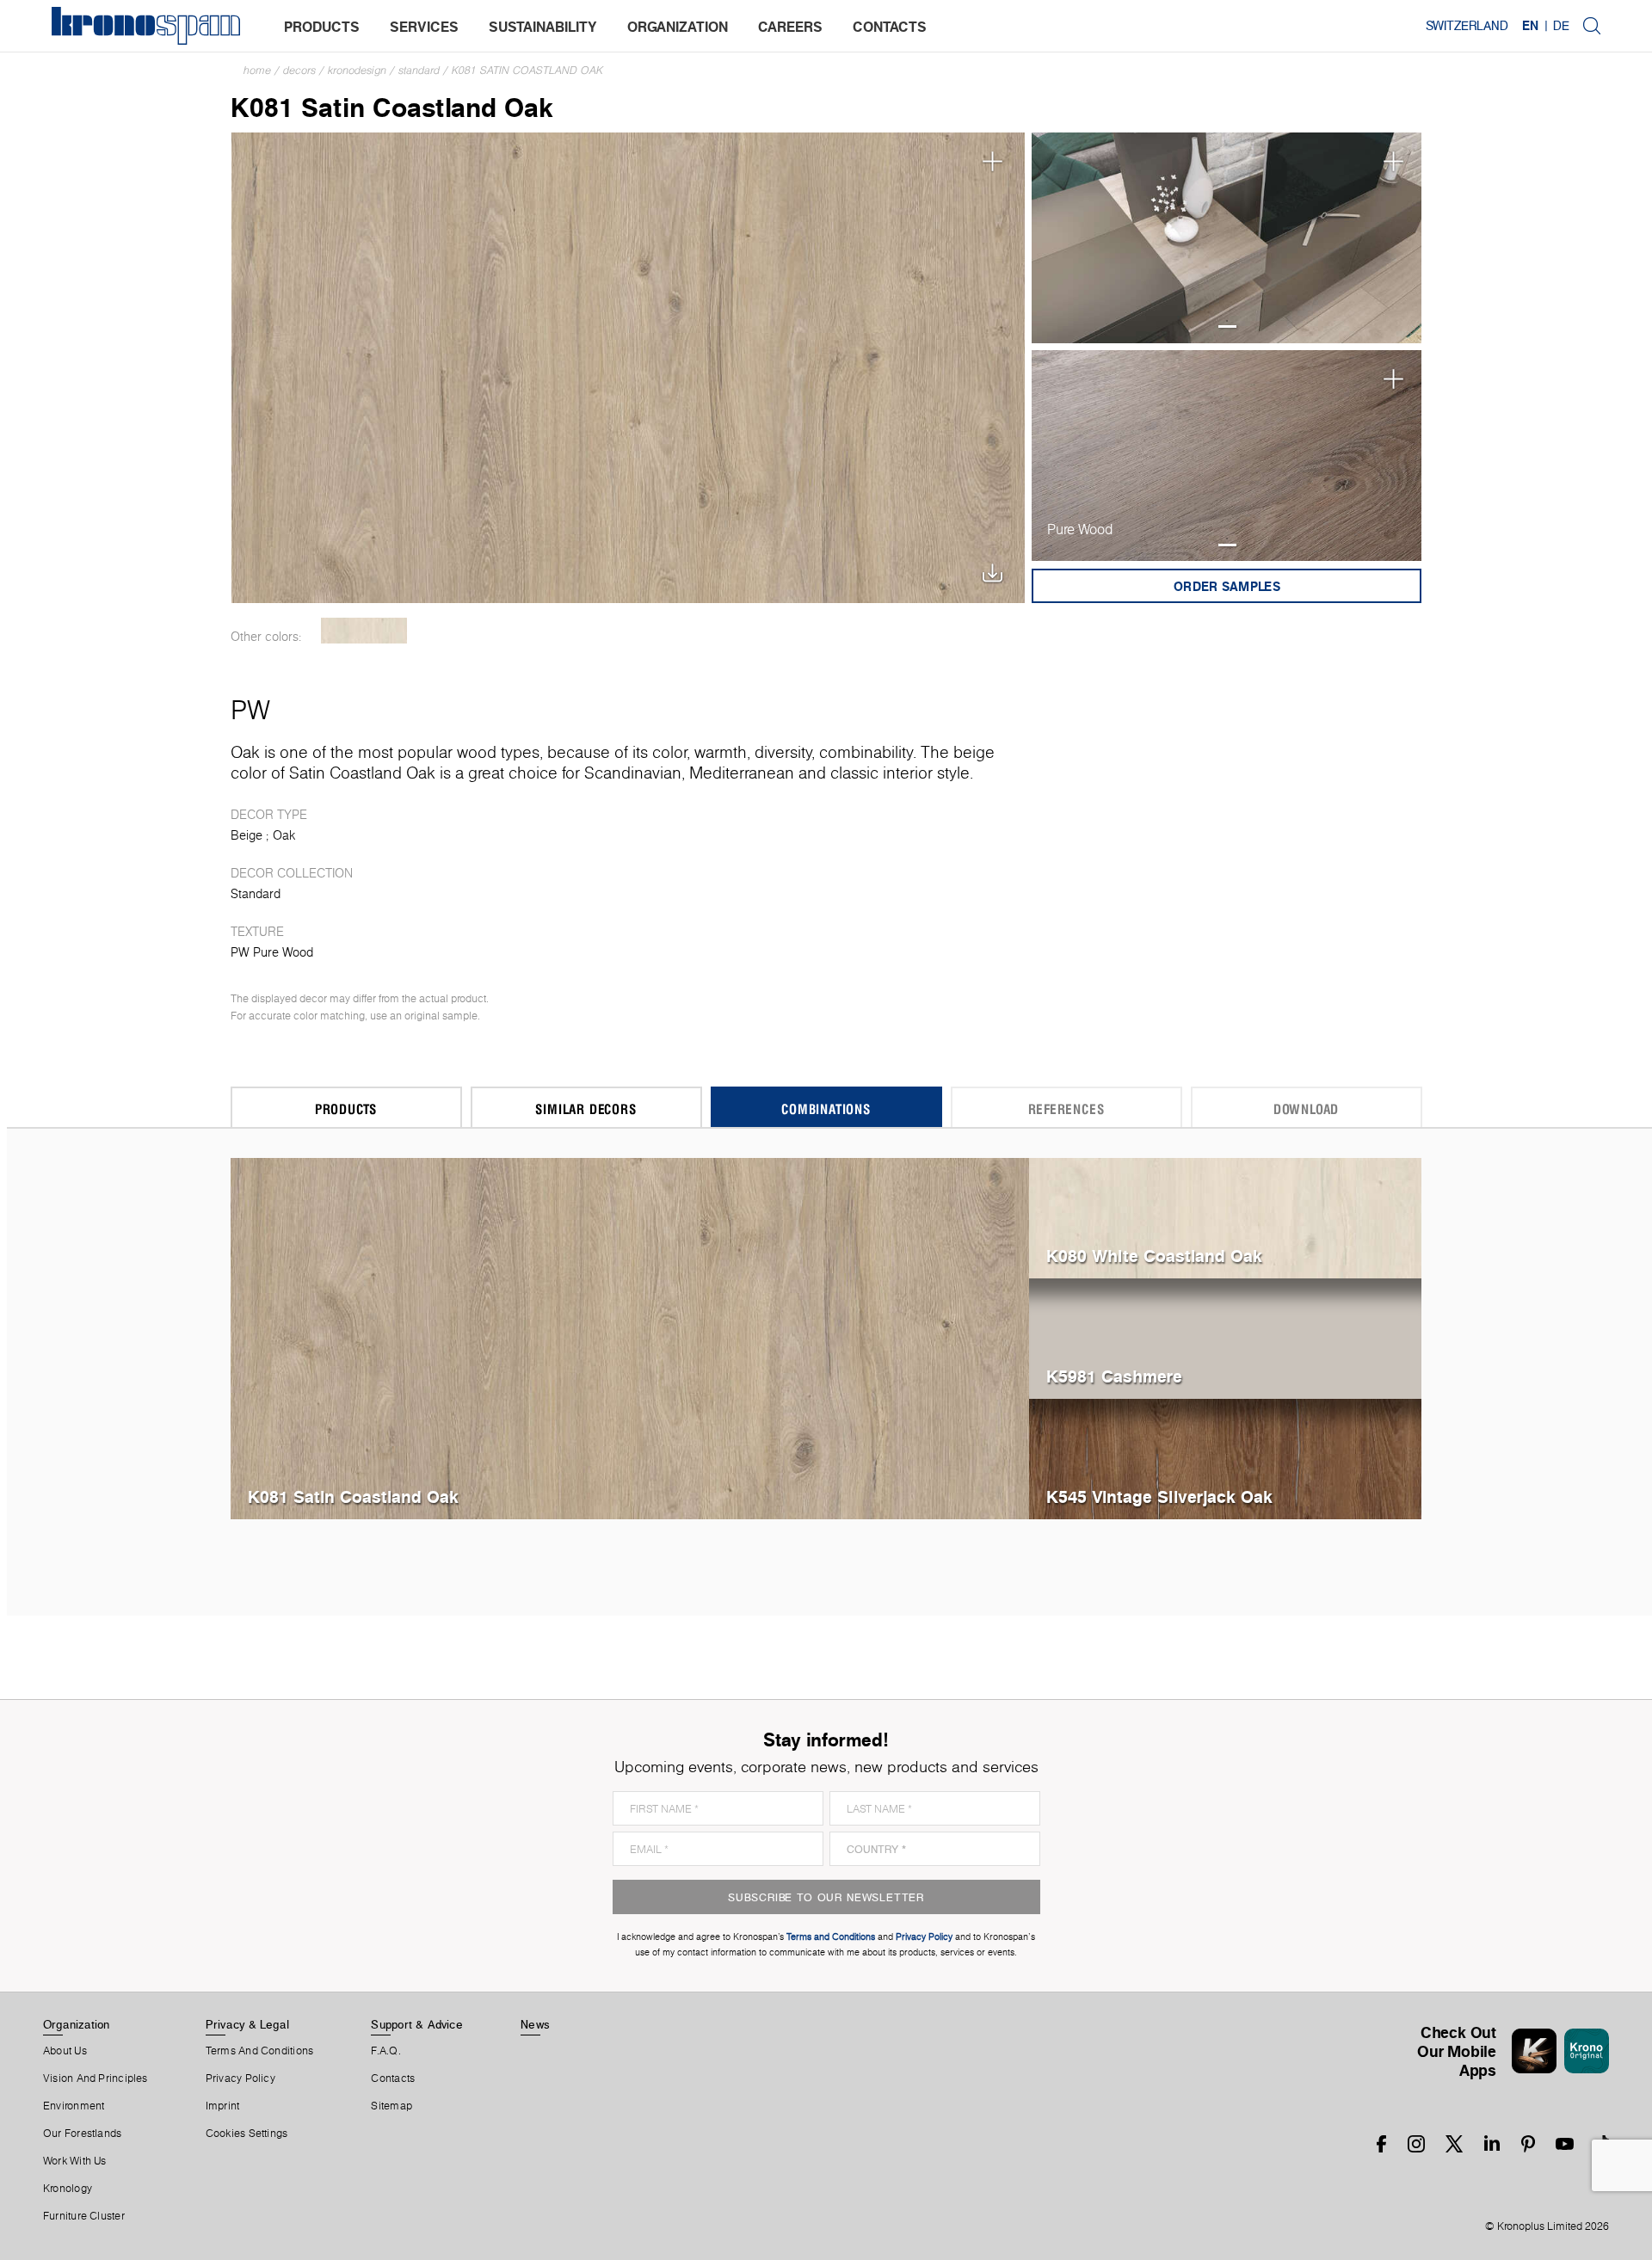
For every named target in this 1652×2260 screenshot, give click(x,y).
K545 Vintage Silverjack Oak (1159, 1496)
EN (1530, 26)
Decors (299, 70)
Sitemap (391, 2106)
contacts (890, 27)
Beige (247, 835)
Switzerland (1467, 26)
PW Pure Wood (272, 952)
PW (250, 710)
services (424, 27)
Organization (77, 2024)
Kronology (68, 2189)
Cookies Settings (247, 2134)
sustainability (543, 27)
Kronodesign (357, 70)
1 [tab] (1227, 326)
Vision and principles (96, 2078)
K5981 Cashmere (1114, 1376)
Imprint (223, 2106)
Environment (74, 2106)
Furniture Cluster (84, 2216)
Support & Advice (417, 2024)
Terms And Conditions (259, 2051)
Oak (284, 835)
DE (1561, 26)
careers (790, 27)
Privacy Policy (240, 2078)
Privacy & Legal (247, 2024)
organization (678, 27)
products (322, 27)
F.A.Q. (385, 2051)
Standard (419, 70)
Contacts (393, 2078)
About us (65, 2051)
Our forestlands (82, 2134)
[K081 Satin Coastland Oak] (629, 366)
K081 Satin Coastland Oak (527, 70)
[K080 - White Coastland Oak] (364, 631)
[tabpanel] (1227, 238)
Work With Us (75, 2161)
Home (257, 70)
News (535, 2024)
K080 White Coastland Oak (1154, 1256)
